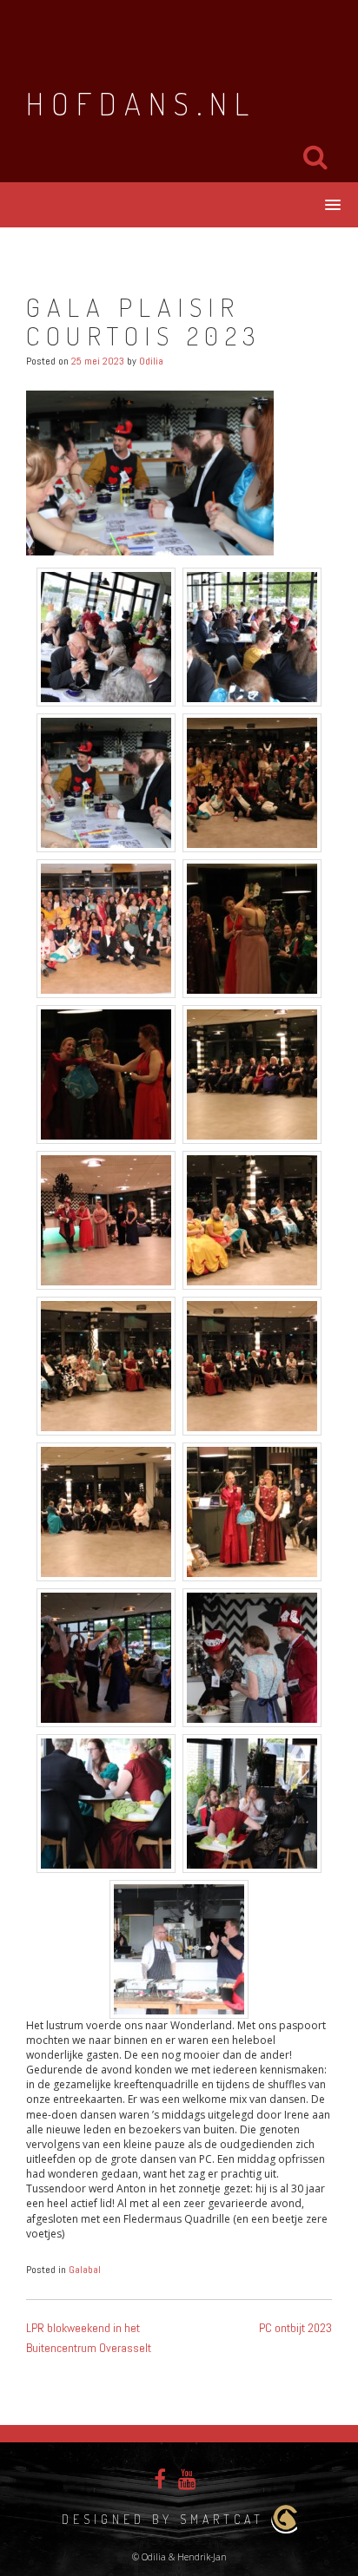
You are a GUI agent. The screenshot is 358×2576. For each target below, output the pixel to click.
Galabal (85, 2270)
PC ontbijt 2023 (295, 2328)
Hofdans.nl (141, 103)
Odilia (151, 361)
